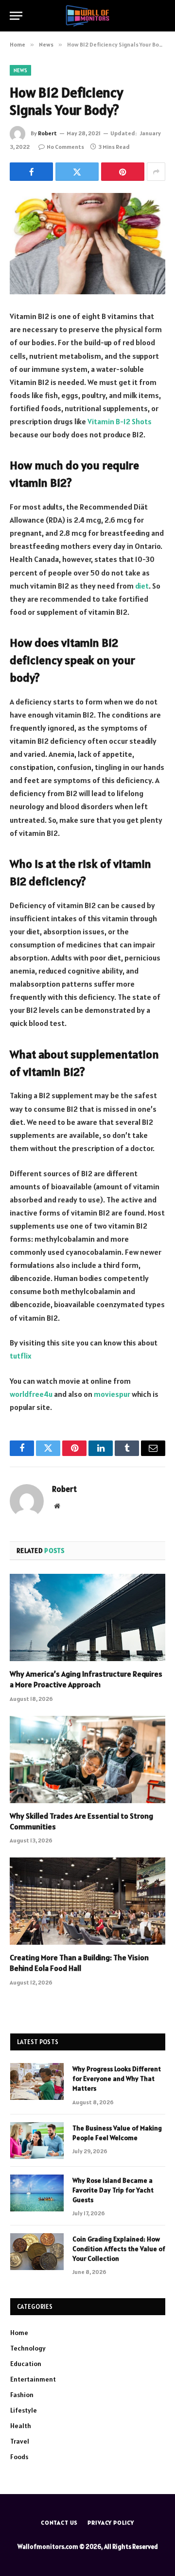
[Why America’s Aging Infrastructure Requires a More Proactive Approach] (87, 1617)
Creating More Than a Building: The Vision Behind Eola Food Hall (79, 1963)
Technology (28, 2348)
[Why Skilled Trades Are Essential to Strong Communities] (87, 1760)
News (20, 70)
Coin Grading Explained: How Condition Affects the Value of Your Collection (119, 2249)
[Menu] (16, 16)
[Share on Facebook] (31, 172)
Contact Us (59, 2522)
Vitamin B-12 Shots (120, 421)
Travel (20, 2441)
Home (19, 2333)
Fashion (22, 2395)
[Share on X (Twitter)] (77, 172)
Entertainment (33, 2379)
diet (142, 586)
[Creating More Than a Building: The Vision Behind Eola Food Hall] (87, 1901)
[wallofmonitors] (87, 16)
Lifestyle (24, 2410)
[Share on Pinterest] (123, 172)
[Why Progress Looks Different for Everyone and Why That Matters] (37, 2081)
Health (21, 2426)
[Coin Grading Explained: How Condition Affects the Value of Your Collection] (37, 2252)
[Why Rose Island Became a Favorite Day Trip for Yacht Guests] (37, 2193)
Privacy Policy (111, 2522)
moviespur (112, 1394)
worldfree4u (31, 1394)
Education (26, 2364)
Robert (47, 133)
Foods (19, 2457)
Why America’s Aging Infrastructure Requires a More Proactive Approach (86, 1679)
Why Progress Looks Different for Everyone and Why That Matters (117, 2079)
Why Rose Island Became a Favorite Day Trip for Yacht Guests (113, 2190)
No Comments (65, 147)
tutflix (21, 1356)
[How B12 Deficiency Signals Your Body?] (87, 244)
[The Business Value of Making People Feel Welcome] (37, 2141)
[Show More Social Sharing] (156, 172)
